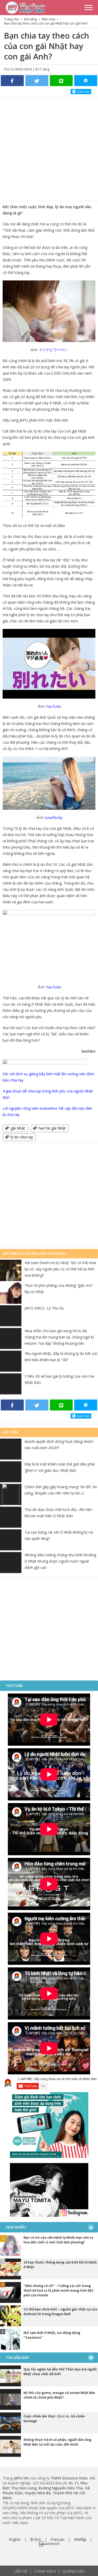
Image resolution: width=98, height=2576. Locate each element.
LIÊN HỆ (21, 2571)
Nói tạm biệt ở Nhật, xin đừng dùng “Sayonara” (52, 2335)
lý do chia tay (22, 1137)
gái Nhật (18, 1128)
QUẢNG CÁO (73, 2571)
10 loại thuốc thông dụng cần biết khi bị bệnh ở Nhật (60, 2265)
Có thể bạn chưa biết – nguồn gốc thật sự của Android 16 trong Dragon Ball (60, 2311)
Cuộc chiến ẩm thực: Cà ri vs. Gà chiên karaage (54, 2418)
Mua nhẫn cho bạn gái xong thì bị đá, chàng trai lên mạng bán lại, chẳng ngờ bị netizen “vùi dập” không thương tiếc (59, 1337)
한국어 (36, 2539)
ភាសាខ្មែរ (80, 2539)
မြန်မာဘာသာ (49, 2544)
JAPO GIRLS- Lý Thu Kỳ (44, 1308)
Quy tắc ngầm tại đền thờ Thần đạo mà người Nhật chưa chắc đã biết (60, 2371)
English (15, 2539)
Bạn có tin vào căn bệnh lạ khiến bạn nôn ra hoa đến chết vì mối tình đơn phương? (58, 2240)
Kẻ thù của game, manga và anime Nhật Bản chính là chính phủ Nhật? (59, 2395)
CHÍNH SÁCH (45, 2571)
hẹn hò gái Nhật (52, 1128)
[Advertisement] (49, 149)
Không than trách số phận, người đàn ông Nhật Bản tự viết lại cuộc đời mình (57, 2442)
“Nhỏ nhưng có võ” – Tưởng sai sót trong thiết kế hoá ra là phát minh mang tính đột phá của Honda (58, 2290)
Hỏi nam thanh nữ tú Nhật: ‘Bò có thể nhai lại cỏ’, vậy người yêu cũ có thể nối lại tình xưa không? (60, 1269)
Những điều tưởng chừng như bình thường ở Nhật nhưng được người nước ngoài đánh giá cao (60, 1561)
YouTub (52, 706)
